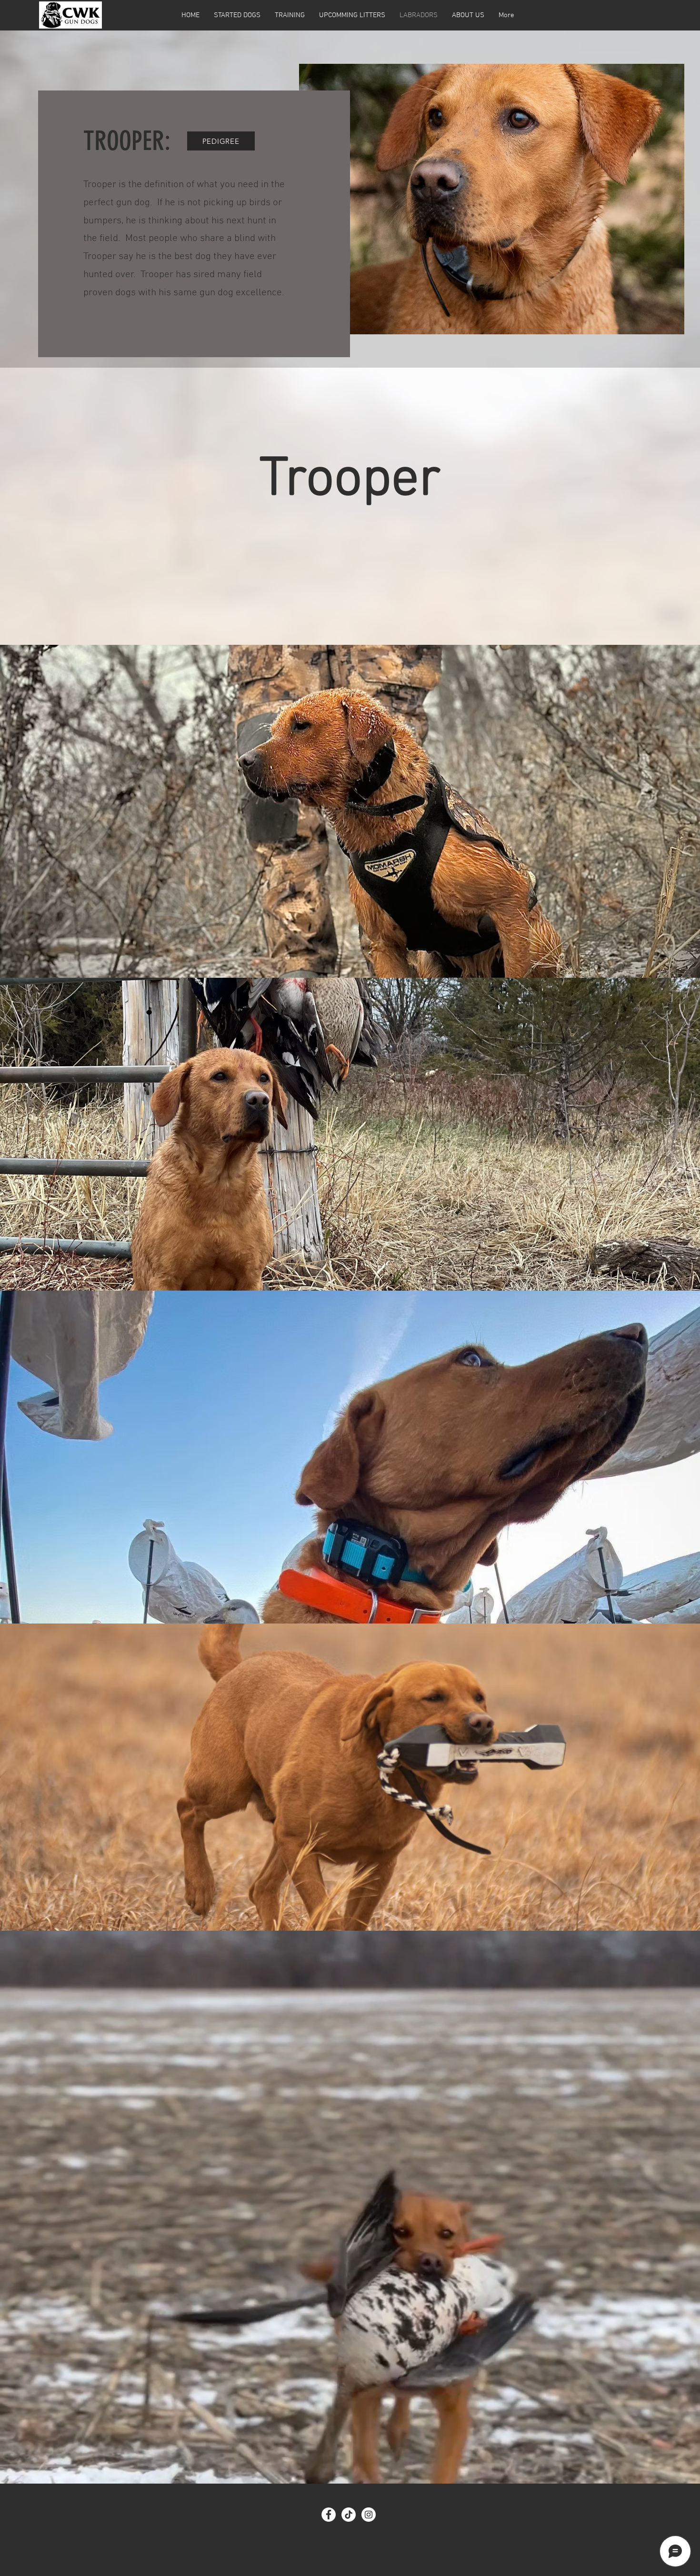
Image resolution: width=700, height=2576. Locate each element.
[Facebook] (329, 2515)
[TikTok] (349, 2515)
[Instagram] (369, 2515)
